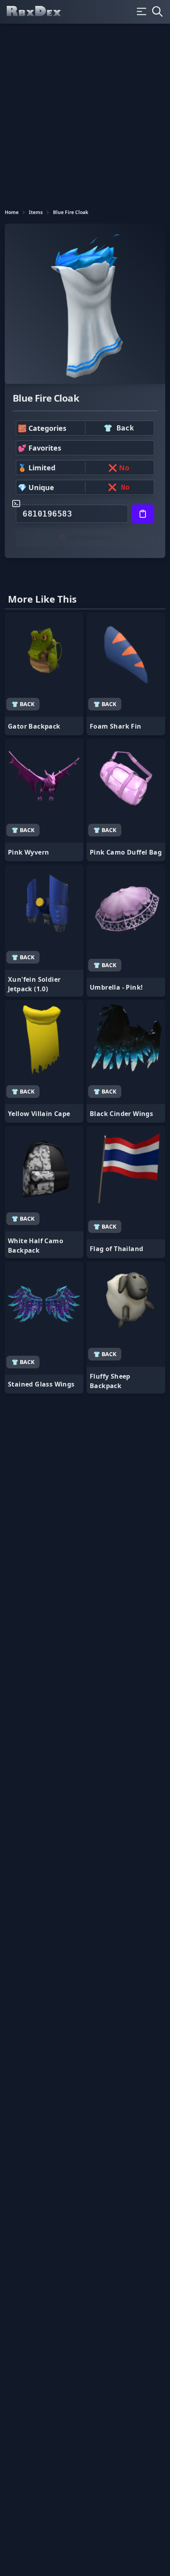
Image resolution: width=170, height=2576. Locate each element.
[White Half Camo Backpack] (44, 1192)
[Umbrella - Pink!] (126, 931)
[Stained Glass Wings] (44, 1327)
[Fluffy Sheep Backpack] (126, 1327)
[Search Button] (157, 11)
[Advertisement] (85, 113)
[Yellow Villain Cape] (44, 1061)
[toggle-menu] (142, 11)
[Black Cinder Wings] (126, 1061)
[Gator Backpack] (44, 674)
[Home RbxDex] (40, 12)
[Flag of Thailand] (126, 1192)
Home (12, 212)
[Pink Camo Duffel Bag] (126, 800)
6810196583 (47, 514)
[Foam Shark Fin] (126, 674)
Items (36, 212)
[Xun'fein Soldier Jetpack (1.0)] (44, 931)
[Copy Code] (143, 514)
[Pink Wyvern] (44, 800)
